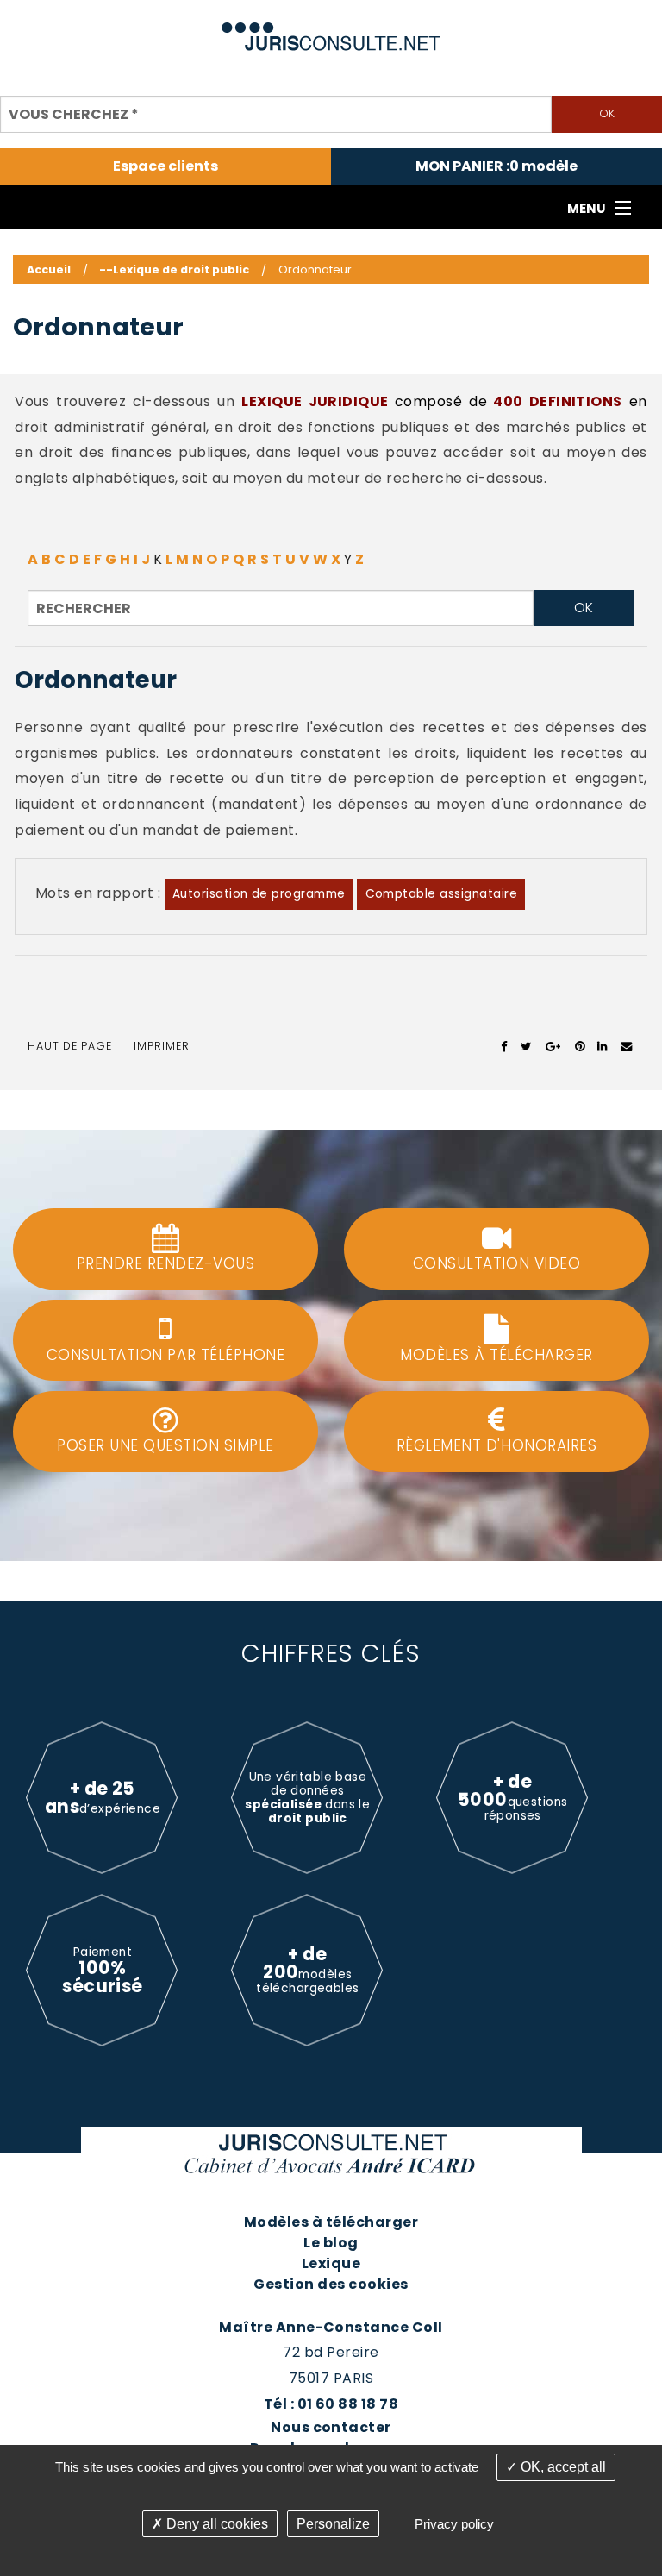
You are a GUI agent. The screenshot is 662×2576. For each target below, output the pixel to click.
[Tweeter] (526, 1046)
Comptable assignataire (442, 894)
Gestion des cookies (331, 2284)
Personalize (333, 2524)
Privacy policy (454, 2524)
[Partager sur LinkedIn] (602, 1046)
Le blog (331, 2243)
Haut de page (70, 1046)
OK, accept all (562, 2467)
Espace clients (165, 166)
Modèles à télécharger (331, 2222)
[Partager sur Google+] (554, 1046)
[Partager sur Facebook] (505, 1046)
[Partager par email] (627, 1046)
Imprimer (162, 1046)
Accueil (49, 270)
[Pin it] (580, 1046)
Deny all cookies (215, 2524)
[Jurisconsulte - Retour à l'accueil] (331, 29)
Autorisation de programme (259, 894)
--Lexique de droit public (174, 270)
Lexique (331, 2263)
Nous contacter (331, 2427)
